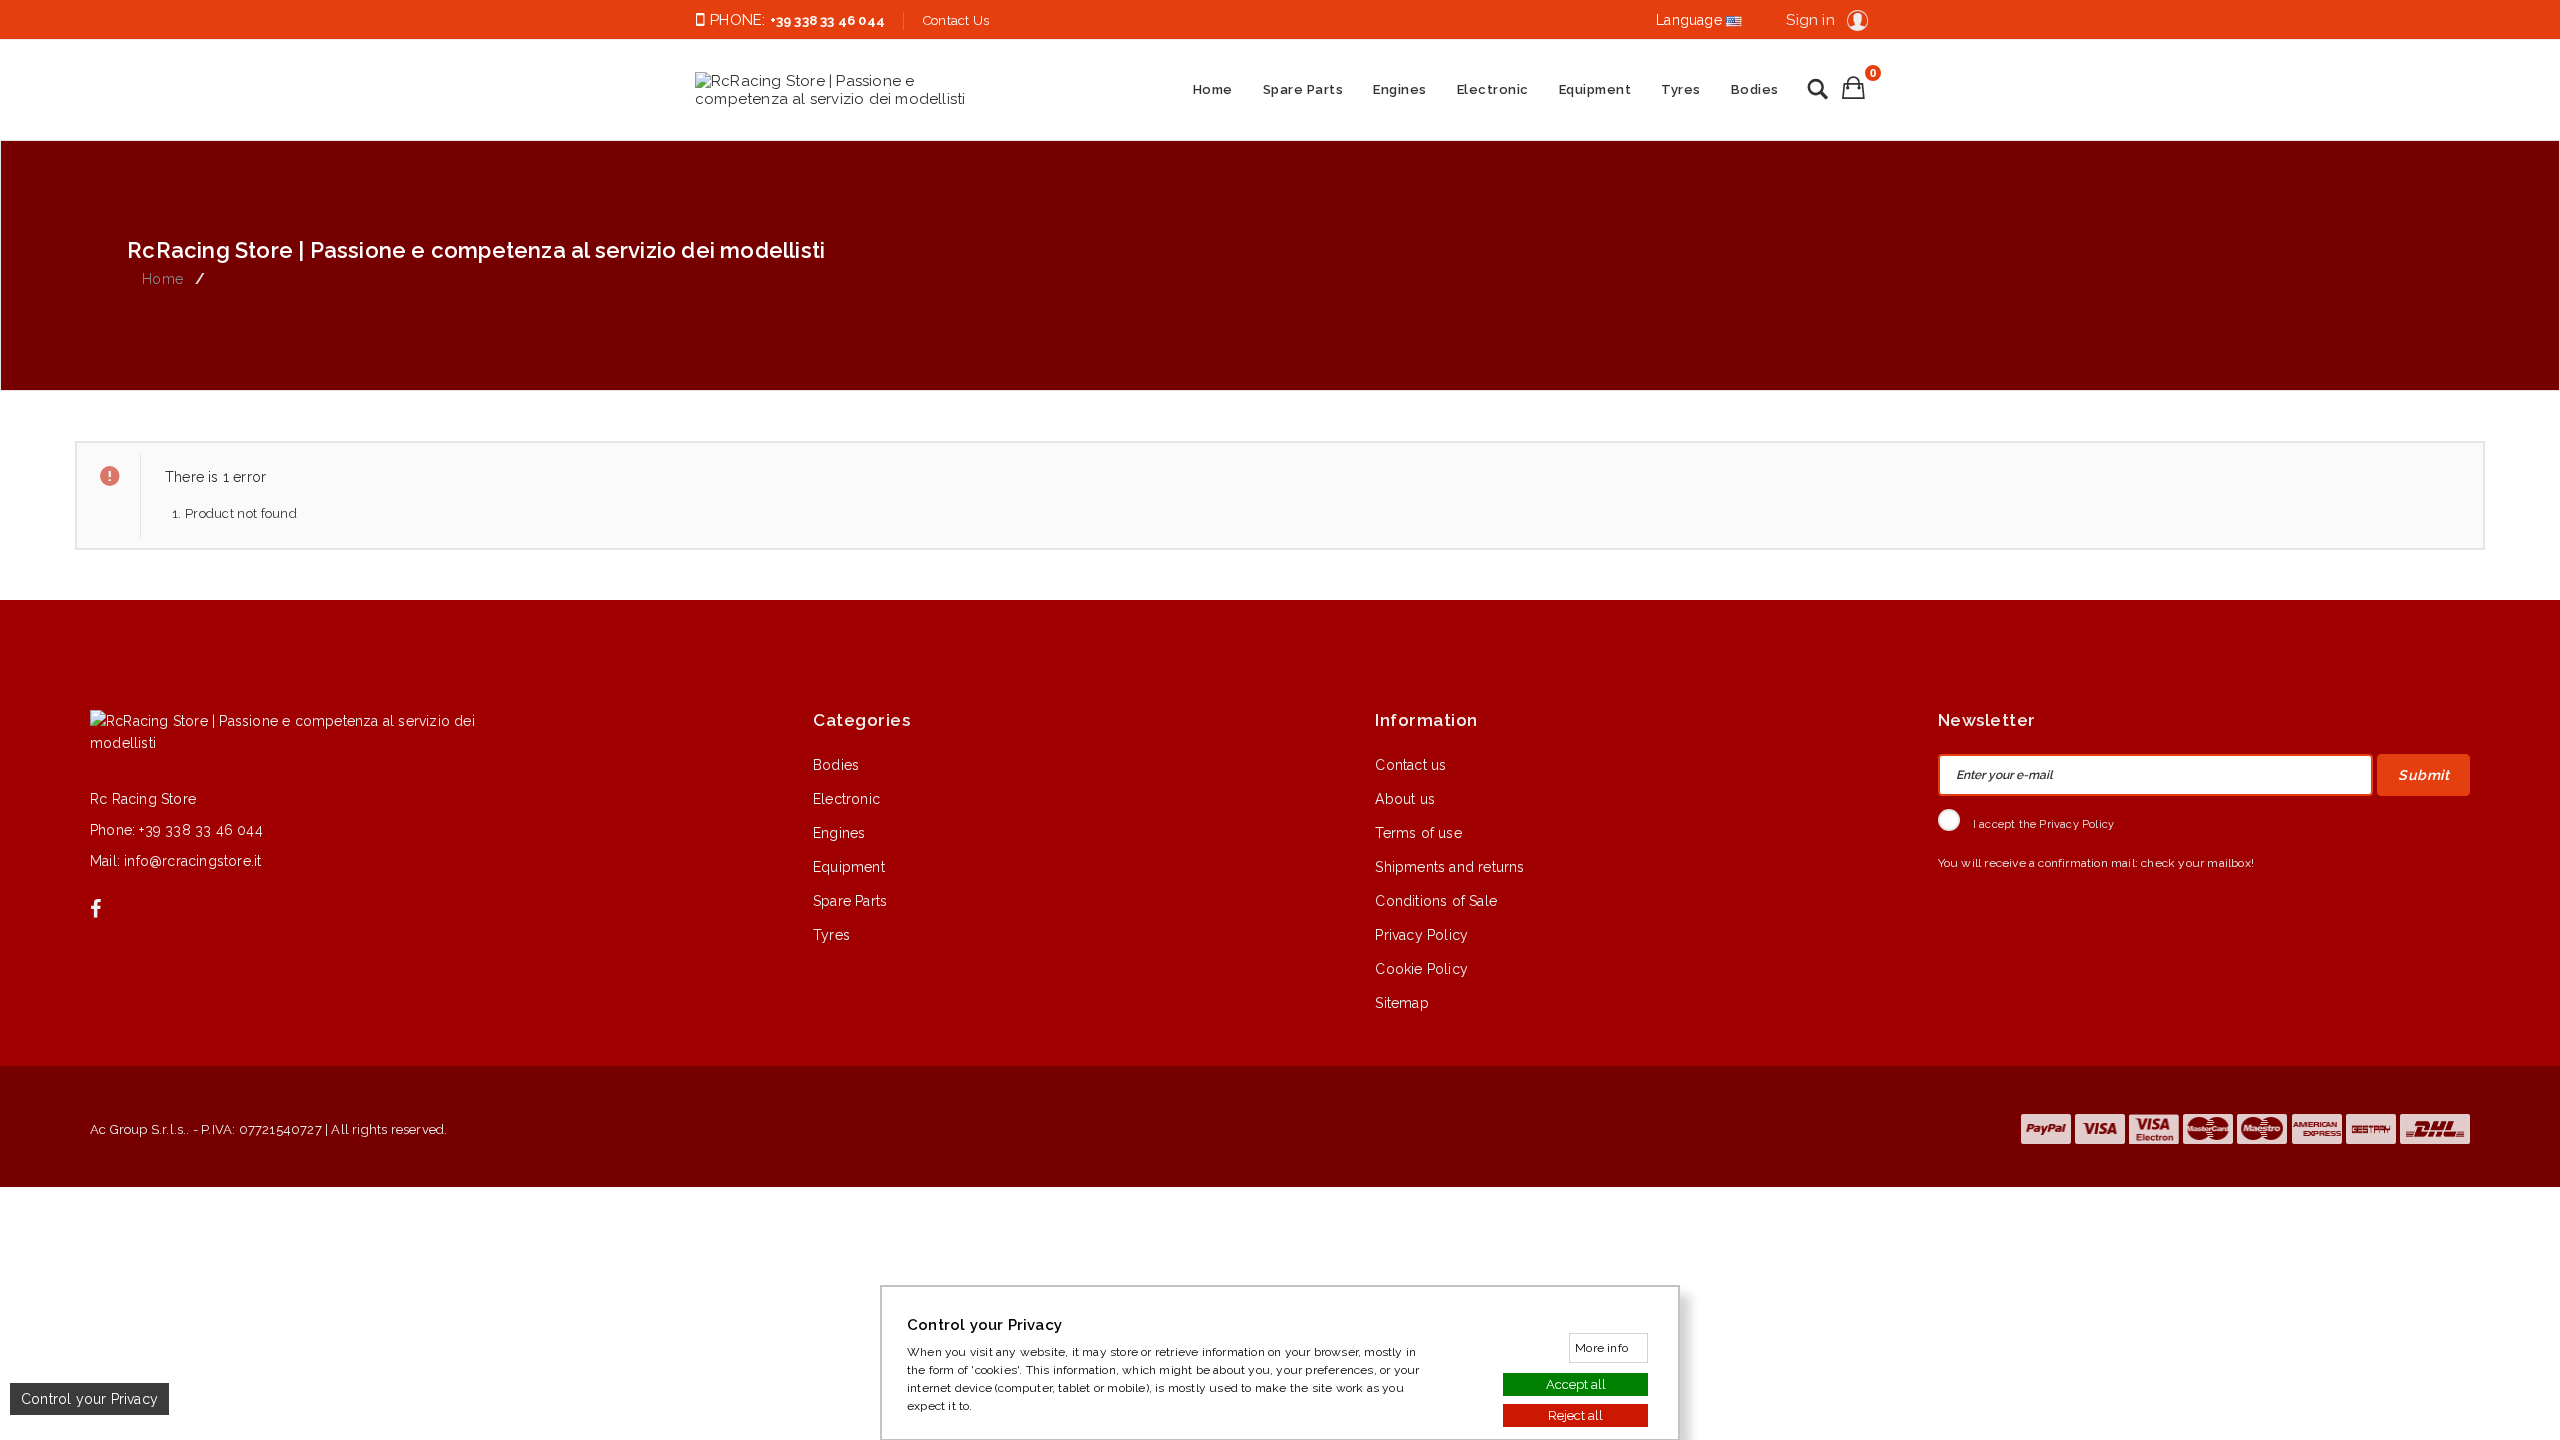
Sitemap (1401, 1003)
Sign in (1810, 20)
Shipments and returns (1449, 867)
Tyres (1681, 89)
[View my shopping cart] (1853, 87)
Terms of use (1418, 833)
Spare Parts (1303, 89)
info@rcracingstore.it (192, 861)
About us (1405, 799)
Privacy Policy (1421, 935)
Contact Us (956, 20)
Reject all (1575, 1414)
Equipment (1595, 89)
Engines (1400, 89)
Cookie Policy (1421, 969)
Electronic (1493, 89)
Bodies (1755, 89)
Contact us (1410, 765)
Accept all (1576, 1383)
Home (1213, 89)
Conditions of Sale (1436, 901)
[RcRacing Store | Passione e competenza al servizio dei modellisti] (845, 90)
